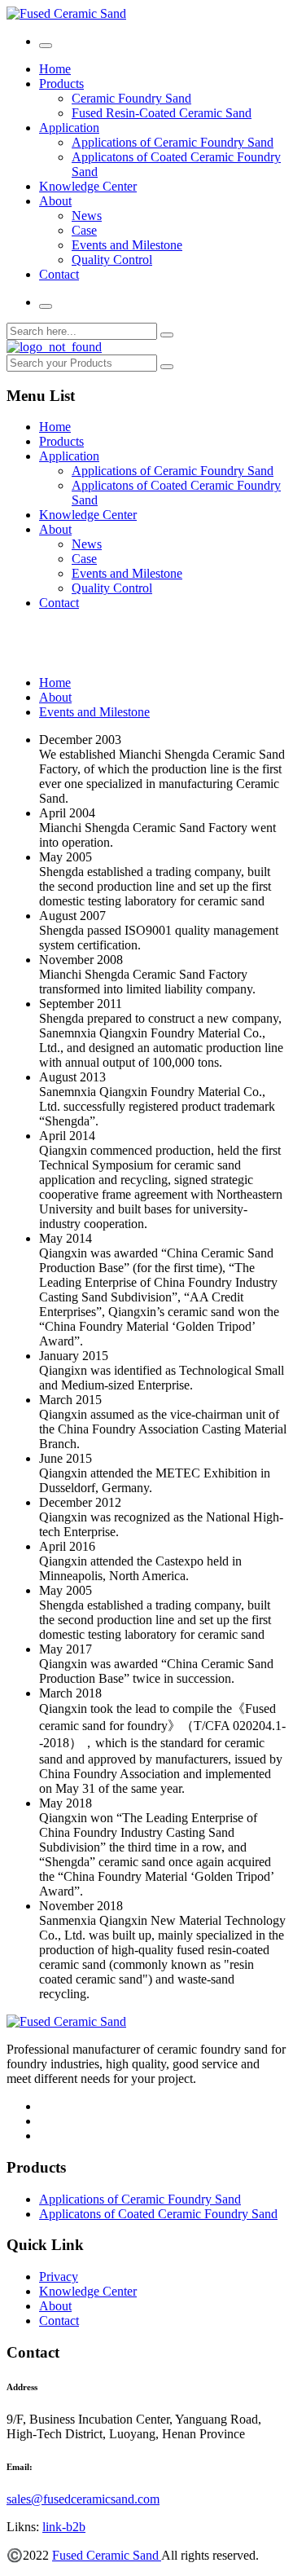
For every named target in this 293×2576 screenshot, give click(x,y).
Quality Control (112, 260)
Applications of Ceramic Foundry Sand (173, 142)
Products (61, 84)
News (87, 216)
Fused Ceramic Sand (107, 2555)
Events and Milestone (127, 245)
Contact (59, 274)
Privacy (59, 2277)
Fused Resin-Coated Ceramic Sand (162, 113)
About (55, 201)
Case (84, 230)
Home (55, 69)
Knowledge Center (88, 186)
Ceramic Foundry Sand (131, 98)
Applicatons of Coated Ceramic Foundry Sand (158, 2214)
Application (69, 128)
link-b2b (64, 2527)
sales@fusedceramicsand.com (83, 2499)
